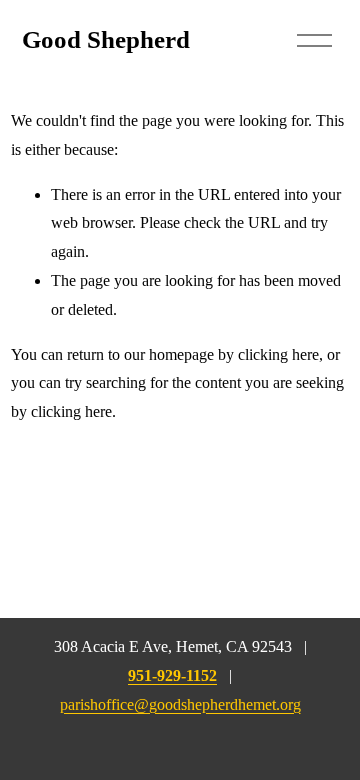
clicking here (278, 354)
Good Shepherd (106, 39)
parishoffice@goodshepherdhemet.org (180, 704)
